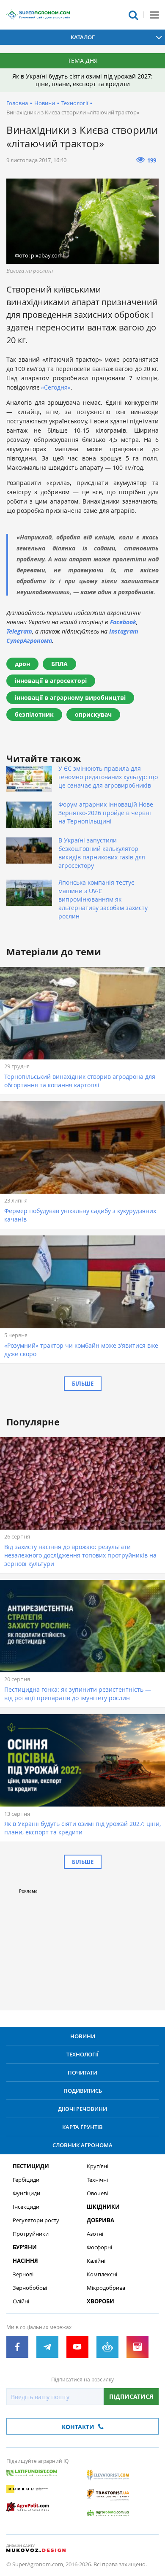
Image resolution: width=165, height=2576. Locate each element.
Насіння (25, 2261)
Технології (75, 103)
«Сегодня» (56, 387)
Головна (17, 103)
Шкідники (103, 2207)
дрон (22, 664)
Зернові (23, 2274)
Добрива (100, 2220)
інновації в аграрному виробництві (70, 697)
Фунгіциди (26, 2193)
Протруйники (31, 2234)
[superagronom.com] (38, 15)
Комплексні (102, 2274)
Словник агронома (82, 2145)
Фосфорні (99, 2247)
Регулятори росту (36, 2220)
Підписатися (131, 2396)
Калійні (96, 2261)
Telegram (19, 631)
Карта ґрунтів (82, 2127)
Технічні (97, 2180)
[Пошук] (133, 15)
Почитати (82, 2072)
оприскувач (93, 714)
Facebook (123, 622)
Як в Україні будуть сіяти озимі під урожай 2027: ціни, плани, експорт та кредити (82, 80)
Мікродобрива (106, 2288)
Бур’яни (25, 2247)
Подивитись (83, 2091)
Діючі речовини (82, 2109)
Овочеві (97, 2193)
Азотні (95, 2234)
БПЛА (59, 664)
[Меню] (154, 15)
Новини (45, 103)
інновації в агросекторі (51, 681)
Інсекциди (26, 2207)
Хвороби (100, 2301)
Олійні (21, 2301)
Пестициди (31, 2166)
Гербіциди (26, 2180)
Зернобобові (30, 2288)
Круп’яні (98, 2166)
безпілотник (34, 714)
